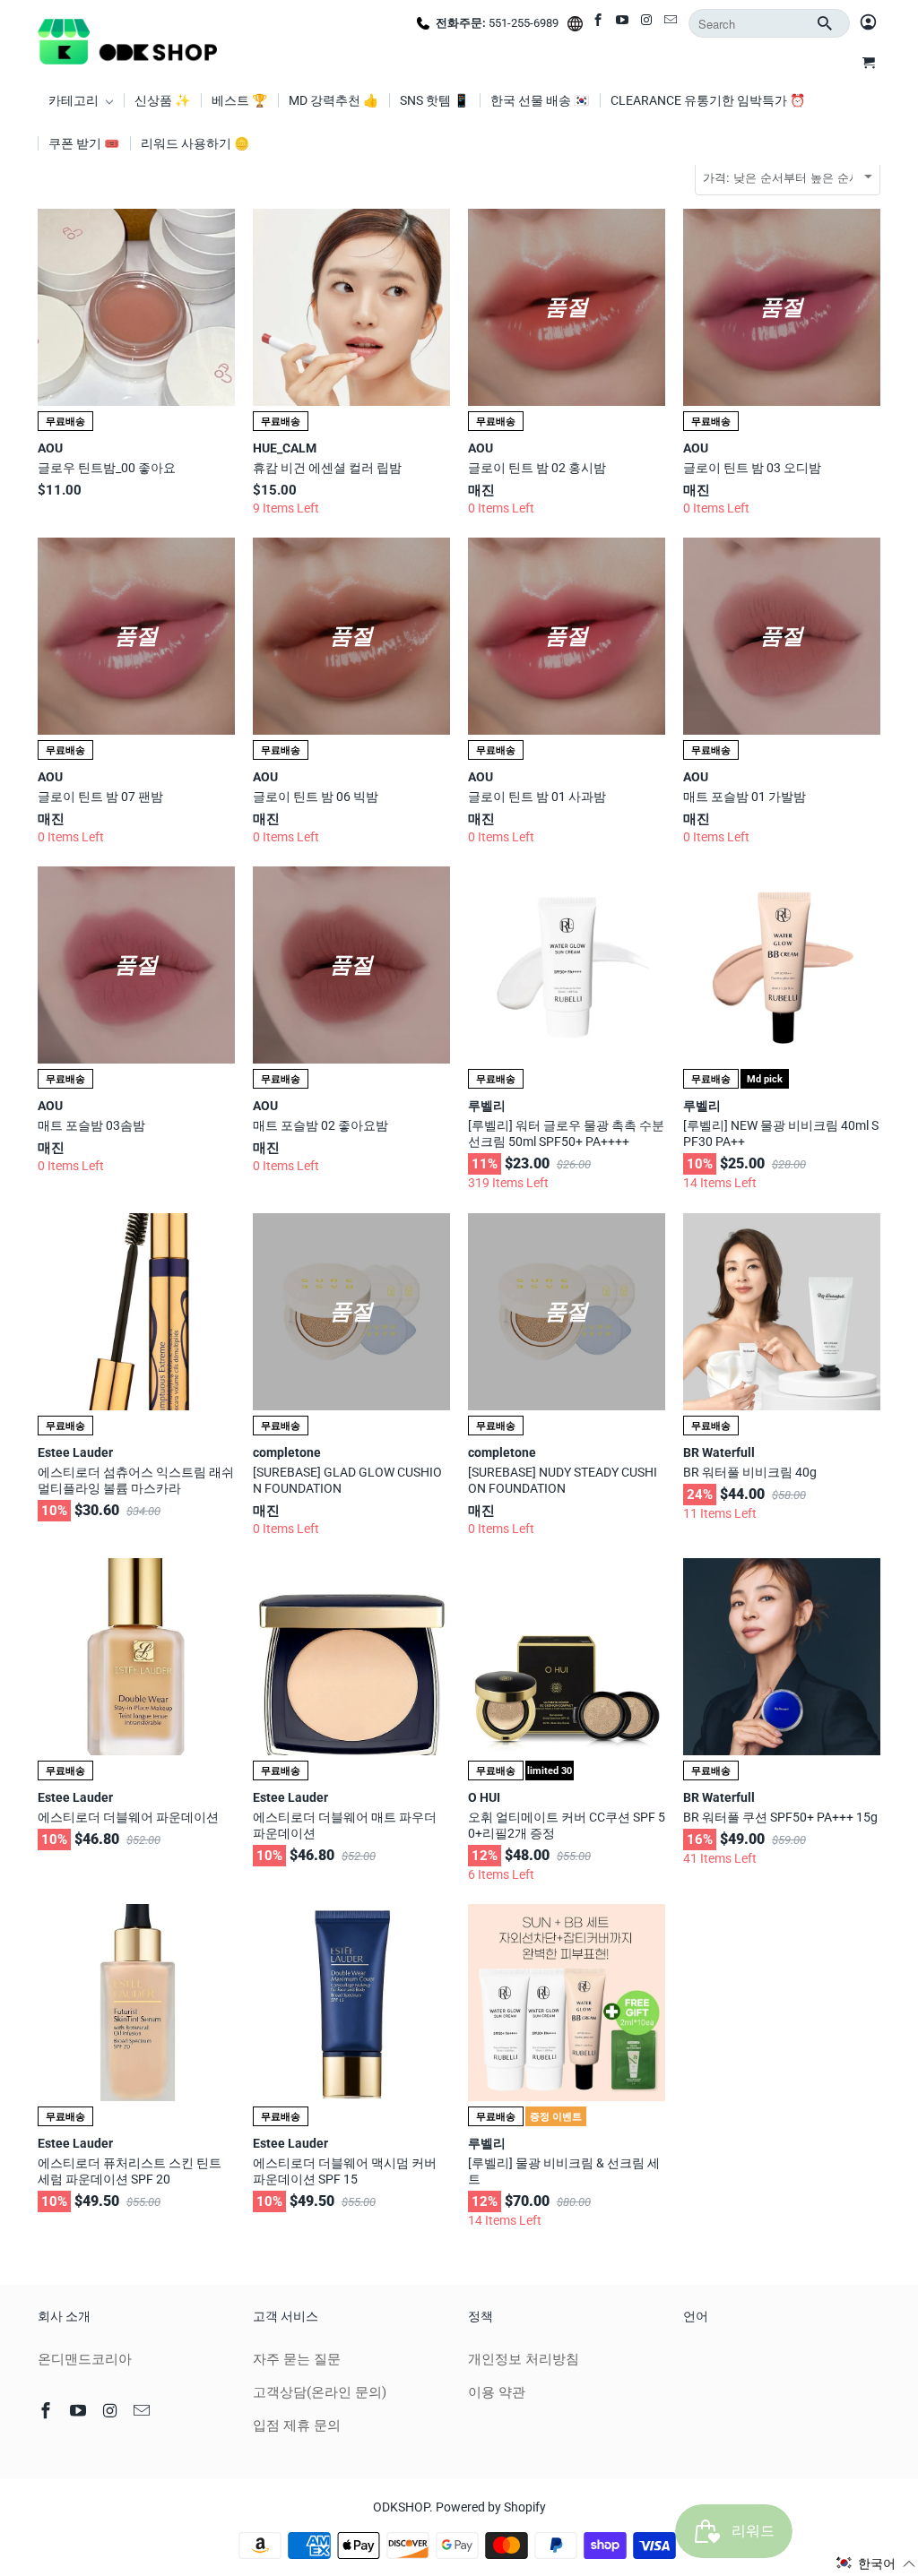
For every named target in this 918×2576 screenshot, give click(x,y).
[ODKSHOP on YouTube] (624, 23)
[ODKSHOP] (127, 39)
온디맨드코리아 (85, 2359)
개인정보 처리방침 (524, 2359)
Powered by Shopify (491, 2507)
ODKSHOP (401, 2507)
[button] (876, 2563)
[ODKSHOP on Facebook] (599, 23)
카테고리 (75, 100)
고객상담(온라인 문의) (320, 2392)
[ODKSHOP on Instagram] (648, 23)
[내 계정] (868, 23)
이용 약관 (497, 2392)
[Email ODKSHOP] (672, 23)
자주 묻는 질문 (297, 2359)
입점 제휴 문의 (297, 2425)
